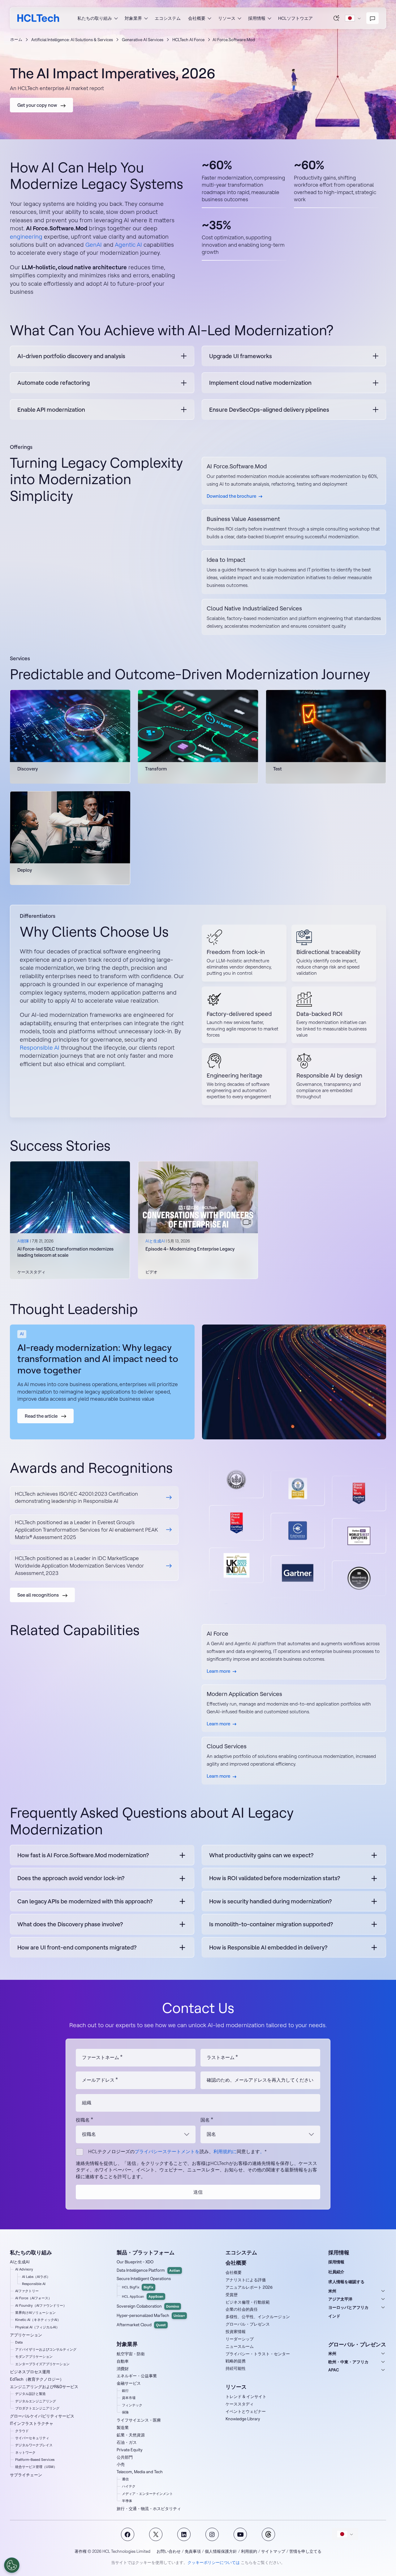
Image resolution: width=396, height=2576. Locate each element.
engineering (26, 236)
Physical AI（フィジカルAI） (37, 2327)
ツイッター (156, 2534)
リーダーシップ (240, 2339)
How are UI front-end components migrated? (77, 1947)
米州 (332, 2291)
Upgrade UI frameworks (241, 356)
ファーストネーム (101, 2057)
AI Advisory (24, 2269)
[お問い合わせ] (372, 18)
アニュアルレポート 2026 (249, 2287)
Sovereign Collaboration (148, 2306)
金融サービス (129, 2383)
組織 (87, 2103)
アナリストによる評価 (246, 2280)
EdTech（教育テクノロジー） (37, 2379)
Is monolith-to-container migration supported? (271, 1924)
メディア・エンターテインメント (147, 2494)
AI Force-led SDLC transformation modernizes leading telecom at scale (65, 1252)
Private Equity (130, 2450)
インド (334, 2316)
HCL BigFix (138, 2287)
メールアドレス (98, 2080)
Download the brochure (231, 496)
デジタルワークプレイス (34, 2445)
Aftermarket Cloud (141, 2325)
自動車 (123, 2361)
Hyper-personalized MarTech (151, 2315)
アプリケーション (26, 2335)
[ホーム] (38, 18)
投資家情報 (236, 2331)
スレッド (268, 2534)
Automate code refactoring (54, 383)
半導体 (127, 2501)
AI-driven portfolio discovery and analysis (71, 356)
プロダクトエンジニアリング (37, 2408)
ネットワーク (25, 2452)
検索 (337, 18)
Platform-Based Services (35, 2460)
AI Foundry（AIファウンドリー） (41, 2305)
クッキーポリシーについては (214, 2562)
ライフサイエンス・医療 (139, 2420)
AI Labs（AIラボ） (36, 2277)
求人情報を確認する (346, 2282)
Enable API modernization (51, 410)
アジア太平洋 (340, 2299)
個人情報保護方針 (221, 2551)
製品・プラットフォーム (146, 2252)
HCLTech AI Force (188, 40)
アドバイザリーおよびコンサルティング (46, 2349)
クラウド (22, 2431)
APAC (334, 2370)
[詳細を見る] (94, 1498)
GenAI (94, 245)
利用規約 (249, 2551)
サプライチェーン (26, 2475)
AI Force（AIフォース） (33, 2298)
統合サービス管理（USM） (36, 2467)
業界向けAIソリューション (35, 2313)
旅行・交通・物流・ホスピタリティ (149, 2509)
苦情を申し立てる (305, 2551)
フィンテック (132, 2405)
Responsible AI (40, 1047)
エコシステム (168, 18)
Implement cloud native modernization (260, 383)
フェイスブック (128, 2534)
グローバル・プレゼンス (248, 2324)
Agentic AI (128, 245)
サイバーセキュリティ (32, 2438)
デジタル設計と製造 (30, 2394)
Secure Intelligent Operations (144, 2279)
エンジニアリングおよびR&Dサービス (44, 2387)
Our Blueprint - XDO (135, 2262)
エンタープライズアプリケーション (42, 2364)
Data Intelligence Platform (148, 2270)
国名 (205, 2120)
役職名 (83, 2120)
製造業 (123, 2427)
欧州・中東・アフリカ (348, 2362)
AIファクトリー (27, 2291)
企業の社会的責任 (242, 2309)
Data (19, 2342)
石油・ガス (127, 2442)
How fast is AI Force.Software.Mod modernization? (83, 1855)
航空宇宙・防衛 (131, 2354)
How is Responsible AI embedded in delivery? (268, 1947)
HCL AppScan (143, 2296)
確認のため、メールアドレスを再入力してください (260, 2080)
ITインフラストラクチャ (32, 2423)
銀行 (125, 2391)
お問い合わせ (169, 2551)
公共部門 (125, 2457)
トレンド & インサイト (246, 2396)
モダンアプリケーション (34, 2357)
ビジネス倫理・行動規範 (248, 2302)
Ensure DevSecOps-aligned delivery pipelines (269, 410)
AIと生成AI (20, 2262)
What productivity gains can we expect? (261, 1855)
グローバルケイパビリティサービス (42, 2416)
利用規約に (225, 2151)
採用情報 (336, 2262)
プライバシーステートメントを (167, 2151)
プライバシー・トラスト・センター (258, 2354)
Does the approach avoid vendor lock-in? (71, 1878)
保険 (125, 2412)
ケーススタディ (240, 2404)
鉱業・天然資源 (131, 2435)
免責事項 (193, 2551)
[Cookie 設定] (12, 2565)
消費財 (123, 2369)
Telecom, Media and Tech (140, 2472)
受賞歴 (232, 2295)
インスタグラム (212, 2534)
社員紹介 (336, 2272)
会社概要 (234, 2272)
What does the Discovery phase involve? (70, 1924)
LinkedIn (184, 2534)
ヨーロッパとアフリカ (348, 2307)
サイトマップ (273, 2551)
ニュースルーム (240, 2346)
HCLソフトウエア (295, 18)
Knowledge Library (243, 2419)
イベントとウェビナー (246, 2411)
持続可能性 (236, 2368)
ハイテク (129, 2486)
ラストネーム (221, 2057)
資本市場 (129, 2398)
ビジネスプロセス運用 (30, 2372)
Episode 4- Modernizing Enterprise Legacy (190, 1249)
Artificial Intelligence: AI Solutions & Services (72, 40)
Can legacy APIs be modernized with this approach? (85, 1901)
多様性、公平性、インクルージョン (258, 2317)
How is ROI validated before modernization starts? (275, 1878)
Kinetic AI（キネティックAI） (38, 2320)
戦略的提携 (236, 2361)
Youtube (240, 2534)
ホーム (16, 39)
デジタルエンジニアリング (36, 2401)
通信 (125, 2479)
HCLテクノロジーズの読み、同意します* (177, 2151)
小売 (121, 2464)
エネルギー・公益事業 (137, 2376)
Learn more (218, 1671)
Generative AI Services (143, 40)
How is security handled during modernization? (270, 1901)
